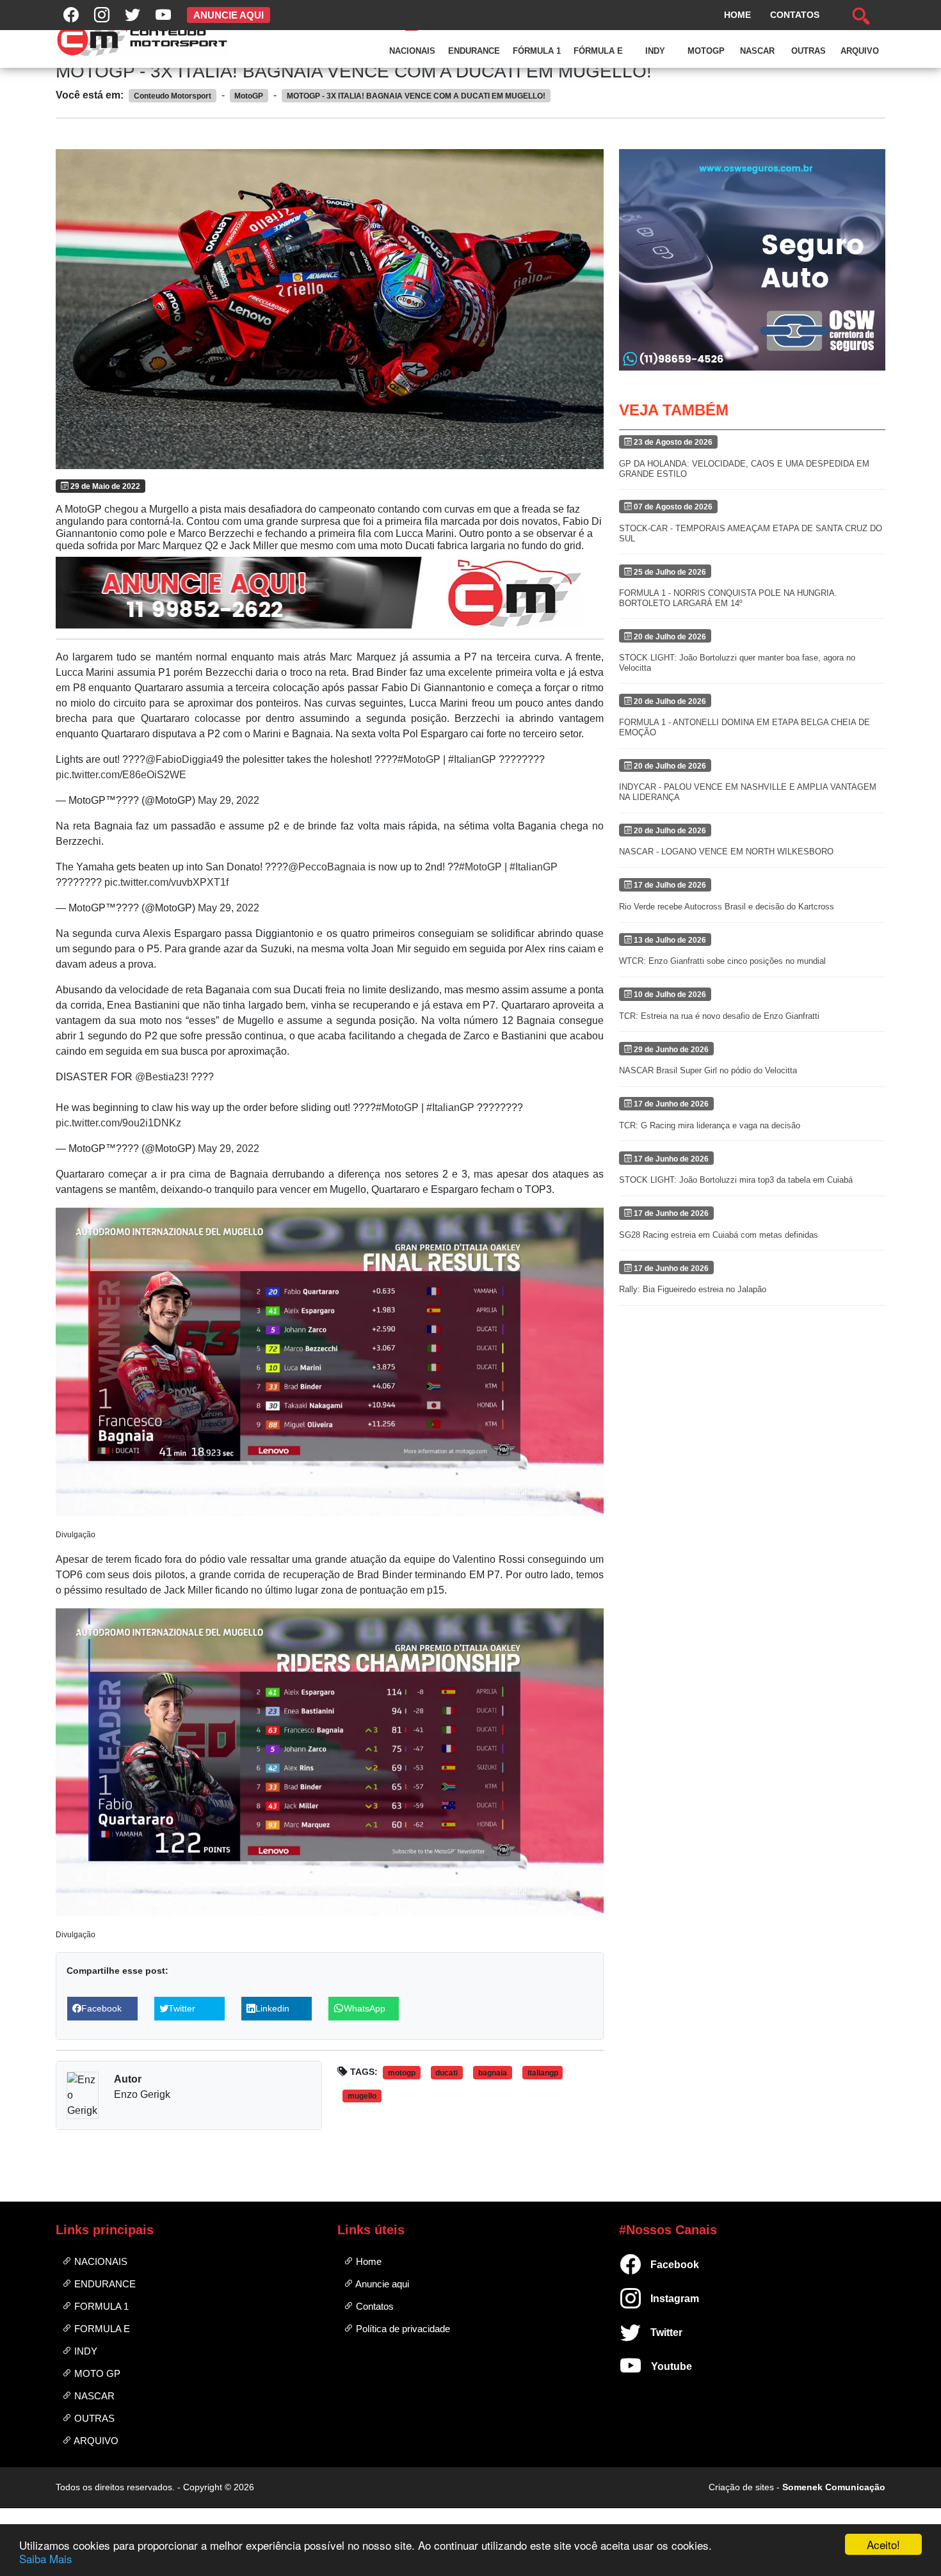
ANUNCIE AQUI (229, 15)
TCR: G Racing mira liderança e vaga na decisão (710, 1125)
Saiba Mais (46, 2558)
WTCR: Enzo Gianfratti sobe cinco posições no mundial (722, 961)
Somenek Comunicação (834, 2487)
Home (367, 2261)
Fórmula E (598, 51)
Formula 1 (100, 2306)
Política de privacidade (402, 2329)
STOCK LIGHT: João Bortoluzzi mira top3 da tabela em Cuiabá (736, 1180)
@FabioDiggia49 (184, 759)
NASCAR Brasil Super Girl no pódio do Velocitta (708, 1070)
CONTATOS (795, 15)
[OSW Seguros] (752, 260)
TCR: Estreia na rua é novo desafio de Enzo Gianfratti (719, 1016)
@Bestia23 (160, 1077)
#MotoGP (419, 759)
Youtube (656, 2366)
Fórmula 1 (537, 51)
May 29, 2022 (229, 800)
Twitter (656, 2332)
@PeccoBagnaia (327, 867)
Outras (808, 51)
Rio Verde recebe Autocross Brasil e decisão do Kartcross (727, 907)
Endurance (474, 51)
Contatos (374, 2306)
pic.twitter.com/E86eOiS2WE (121, 775)
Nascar (757, 51)
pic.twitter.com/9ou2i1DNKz (118, 1123)
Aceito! (883, 2544)
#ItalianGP (472, 759)
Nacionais (412, 51)
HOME (737, 15)
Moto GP (96, 2373)
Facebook (656, 2265)
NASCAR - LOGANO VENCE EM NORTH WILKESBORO (726, 852)
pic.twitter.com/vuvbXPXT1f (166, 882)
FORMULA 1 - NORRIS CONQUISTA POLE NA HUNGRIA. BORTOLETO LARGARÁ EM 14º (728, 598)
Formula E (101, 2329)
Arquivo (860, 51)
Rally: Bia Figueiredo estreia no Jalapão (693, 1289)
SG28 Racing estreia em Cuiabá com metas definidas (719, 1235)
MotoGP (706, 51)
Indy (655, 51)
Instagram (656, 2299)
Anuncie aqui (381, 2284)
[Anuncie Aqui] (330, 593)
